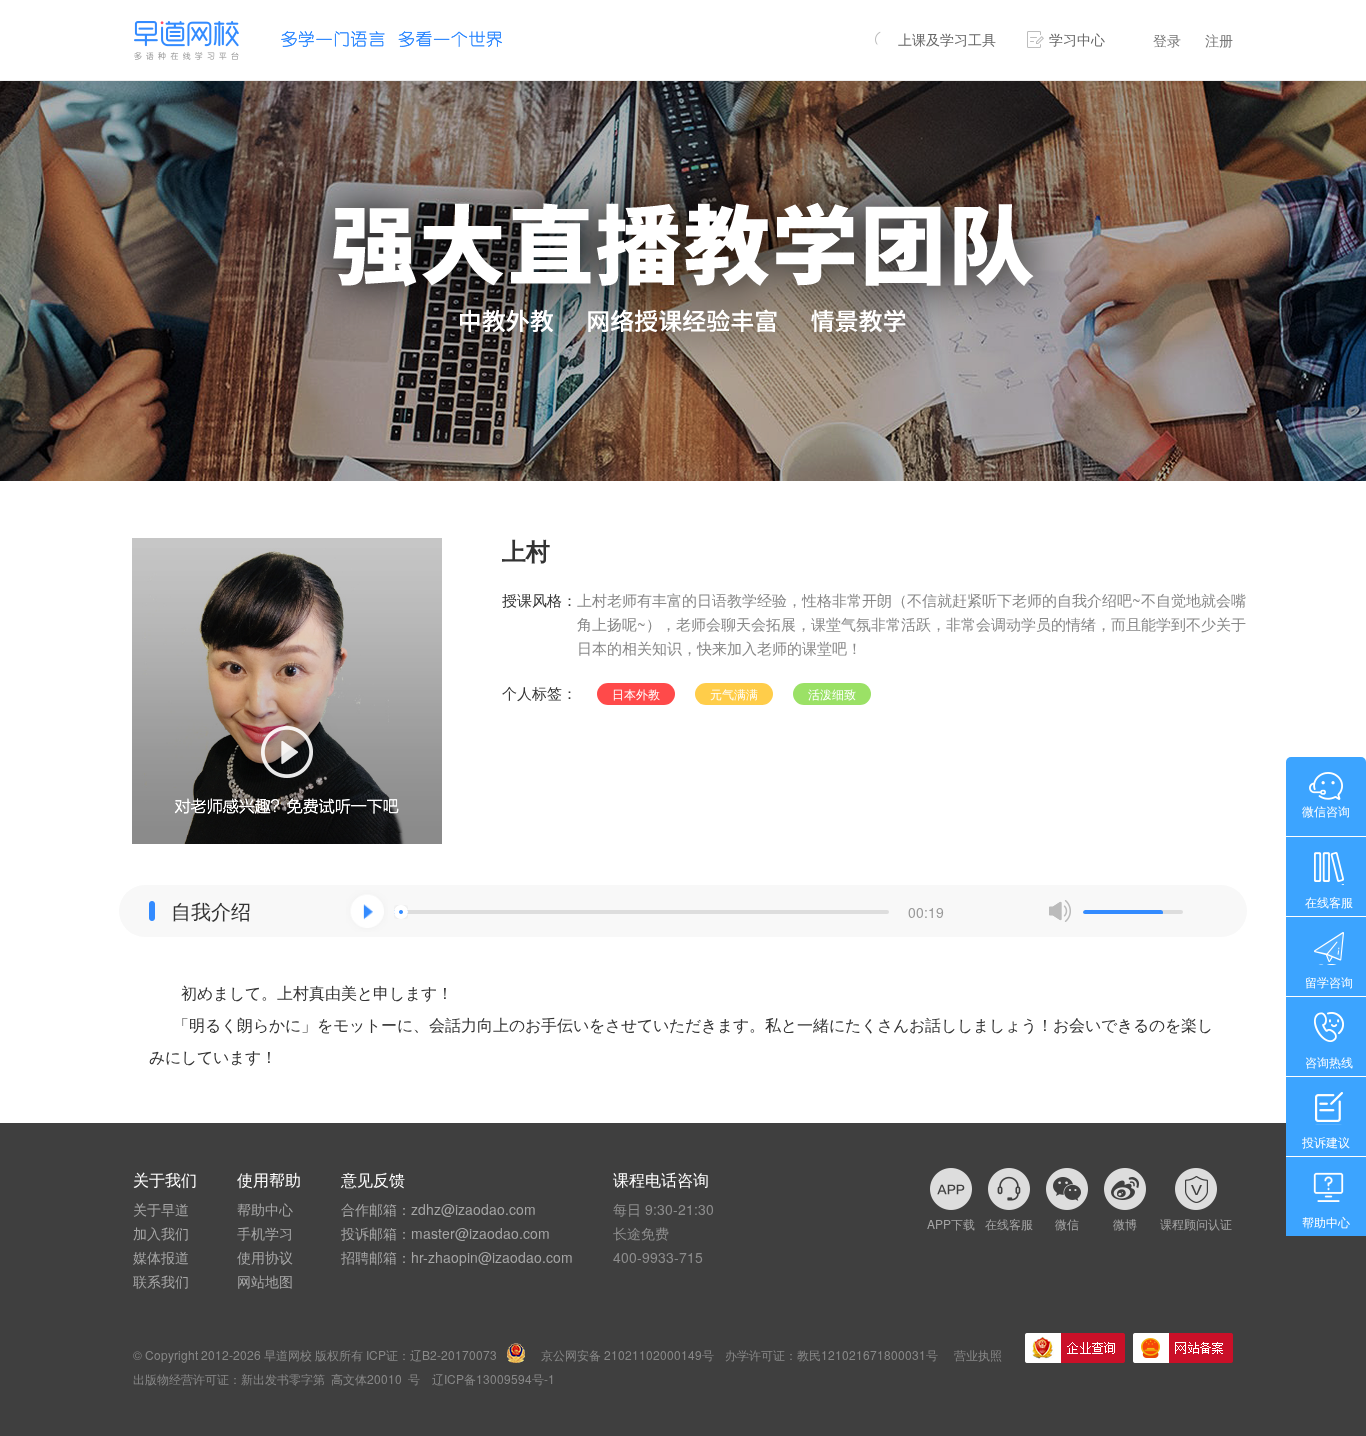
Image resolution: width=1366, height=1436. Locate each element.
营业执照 (978, 1354)
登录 (1167, 40)
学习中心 (1077, 39)
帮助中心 (265, 1209)
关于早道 (161, 1209)
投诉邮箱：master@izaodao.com (445, 1233)
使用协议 (265, 1257)
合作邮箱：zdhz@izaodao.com (438, 1209)
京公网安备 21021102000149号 (627, 1354)
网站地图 (265, 1281)
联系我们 (161, 1281)
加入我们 (161, 1233)
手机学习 (265, 1233)
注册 (1219, 40)
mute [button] (1060, 911)
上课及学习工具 (947, 39)
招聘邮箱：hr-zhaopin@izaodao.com (457, 1257)
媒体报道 (161, 1257)
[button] (367, 911)
